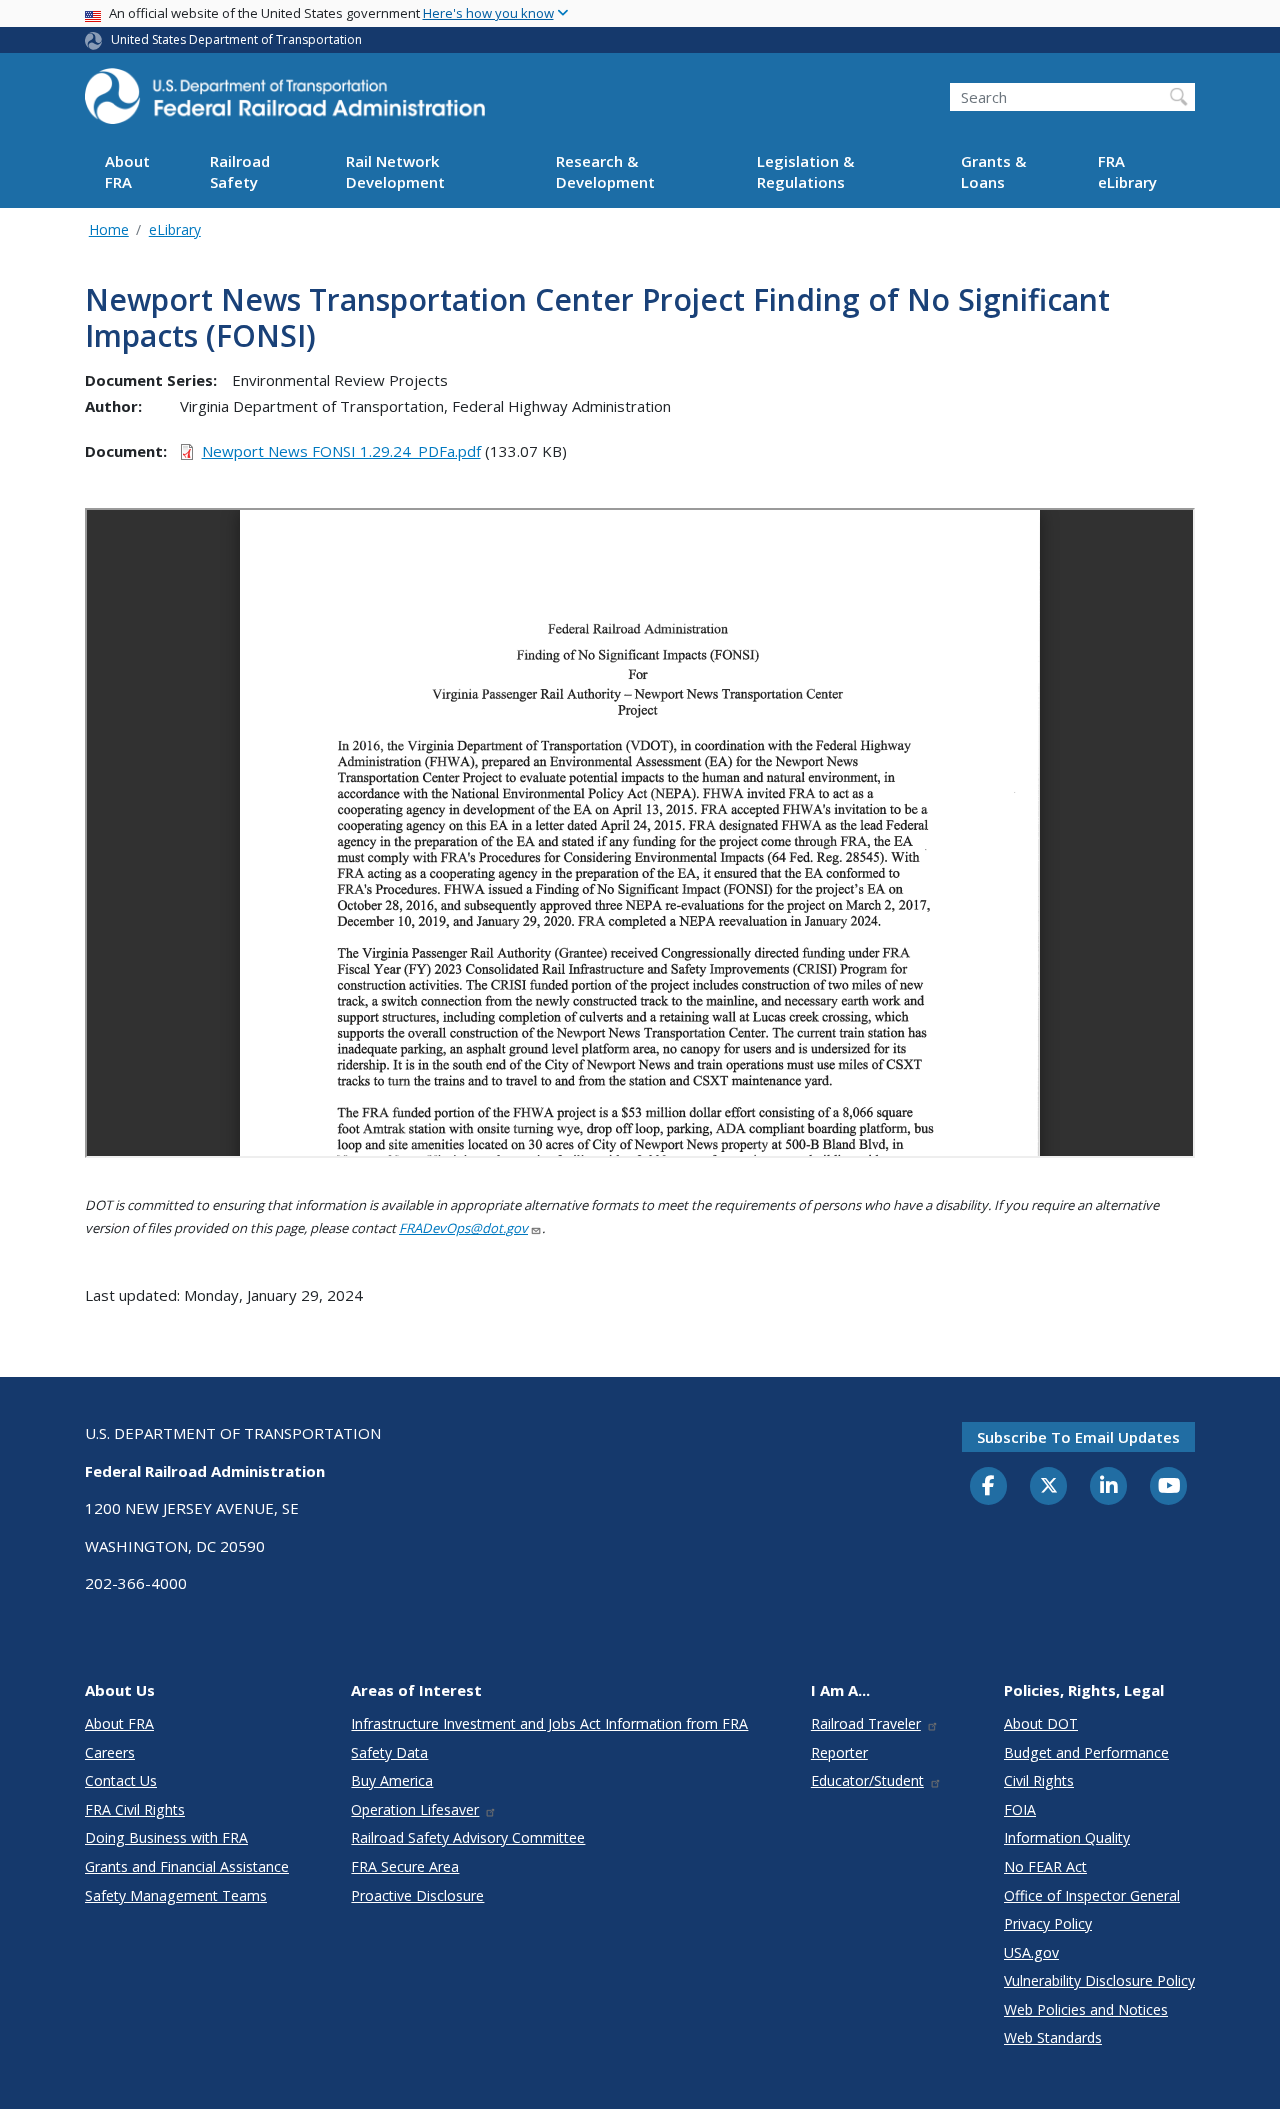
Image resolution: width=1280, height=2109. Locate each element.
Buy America (392, 1780)
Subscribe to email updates (1078, 1437)
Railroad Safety (240, 172)
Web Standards (1053, 2037)
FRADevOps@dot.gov (463, 1228)
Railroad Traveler (866, 1723)
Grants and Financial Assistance (187, 1866)
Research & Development (605, 172)
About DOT (1041, 1723)
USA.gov (1031, 1952)
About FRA (127, 172)
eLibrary (175, 229)
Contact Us (121, 1780)
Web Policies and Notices (1086, 2009)
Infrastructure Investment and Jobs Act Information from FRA (549, 1723)
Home (109, 229)
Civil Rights (1039, 1780)
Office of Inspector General (1092, 1895)
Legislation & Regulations (805, 172)
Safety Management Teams (176, 1895)
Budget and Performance (1086, 1752)
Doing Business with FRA (166, 1837)
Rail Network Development (395, 172)
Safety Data (389, 1752)
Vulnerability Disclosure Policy (1099, 1980)
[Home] (285, 102)
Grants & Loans (993, 172)
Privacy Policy (1048, 1923)
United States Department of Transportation (236, 39)
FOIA (1020, 1809)
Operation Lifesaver (415, 1809)
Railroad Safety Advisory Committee (468, 1837)
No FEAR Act (1045, 1866)
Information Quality (1067, 1837)
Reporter (839, 1752)
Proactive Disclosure (417, 1895)
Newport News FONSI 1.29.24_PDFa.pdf (341, 451)
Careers (110, 1752)
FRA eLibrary (1127, 172)
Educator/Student (867, 1780)
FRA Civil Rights (135, 1809)
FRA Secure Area (405, 1866)
